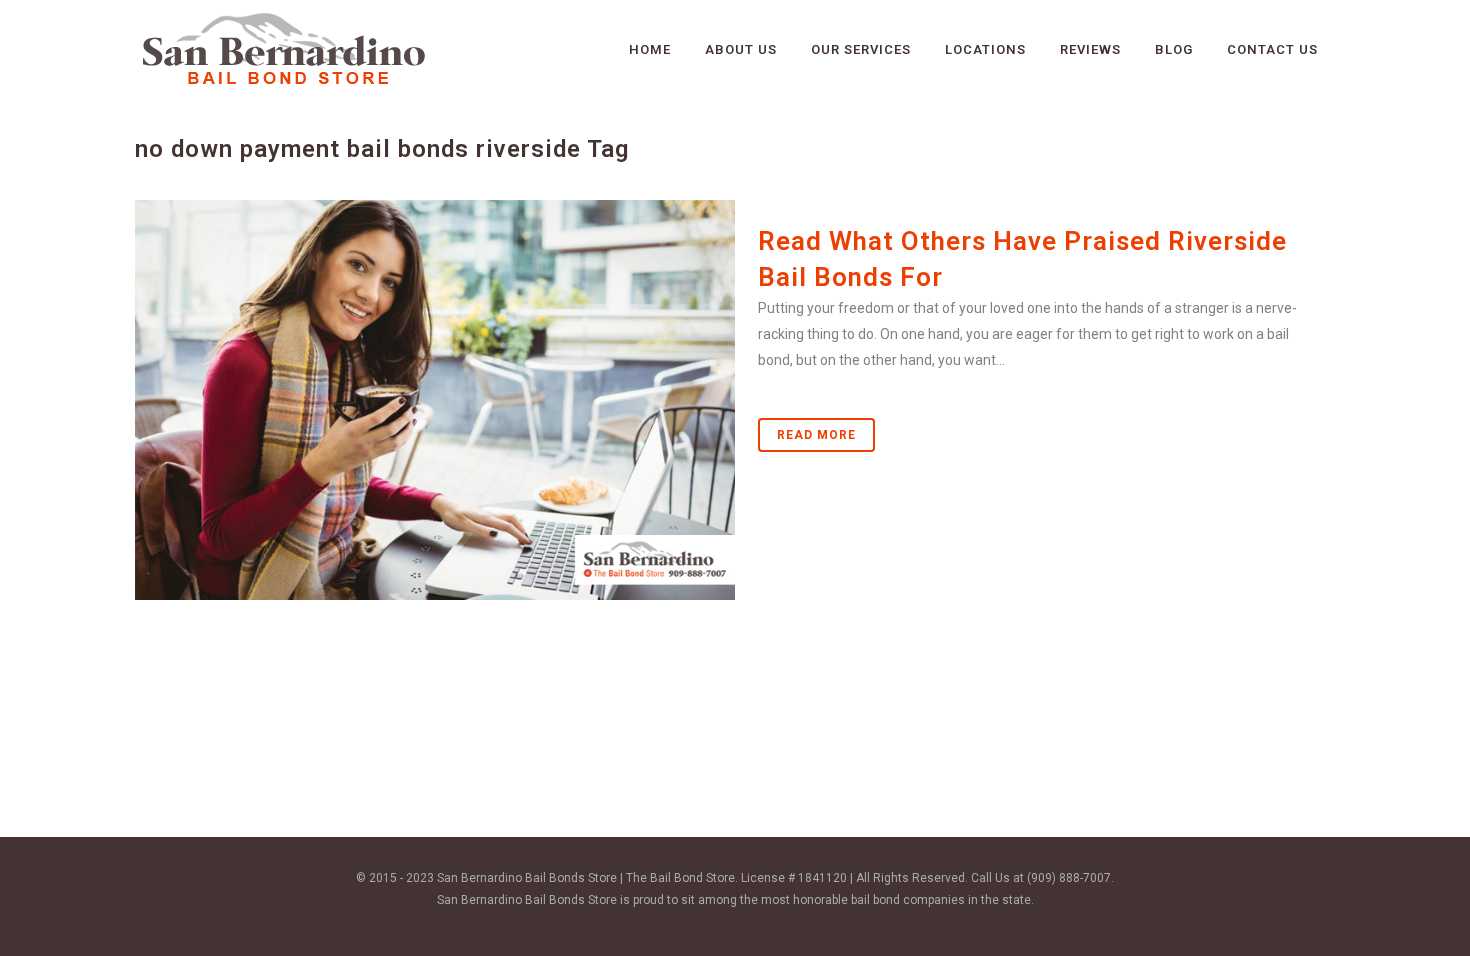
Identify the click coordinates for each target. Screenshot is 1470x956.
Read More (816, 435)
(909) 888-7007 (1069, 878)
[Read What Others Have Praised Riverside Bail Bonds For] (435, 400)
